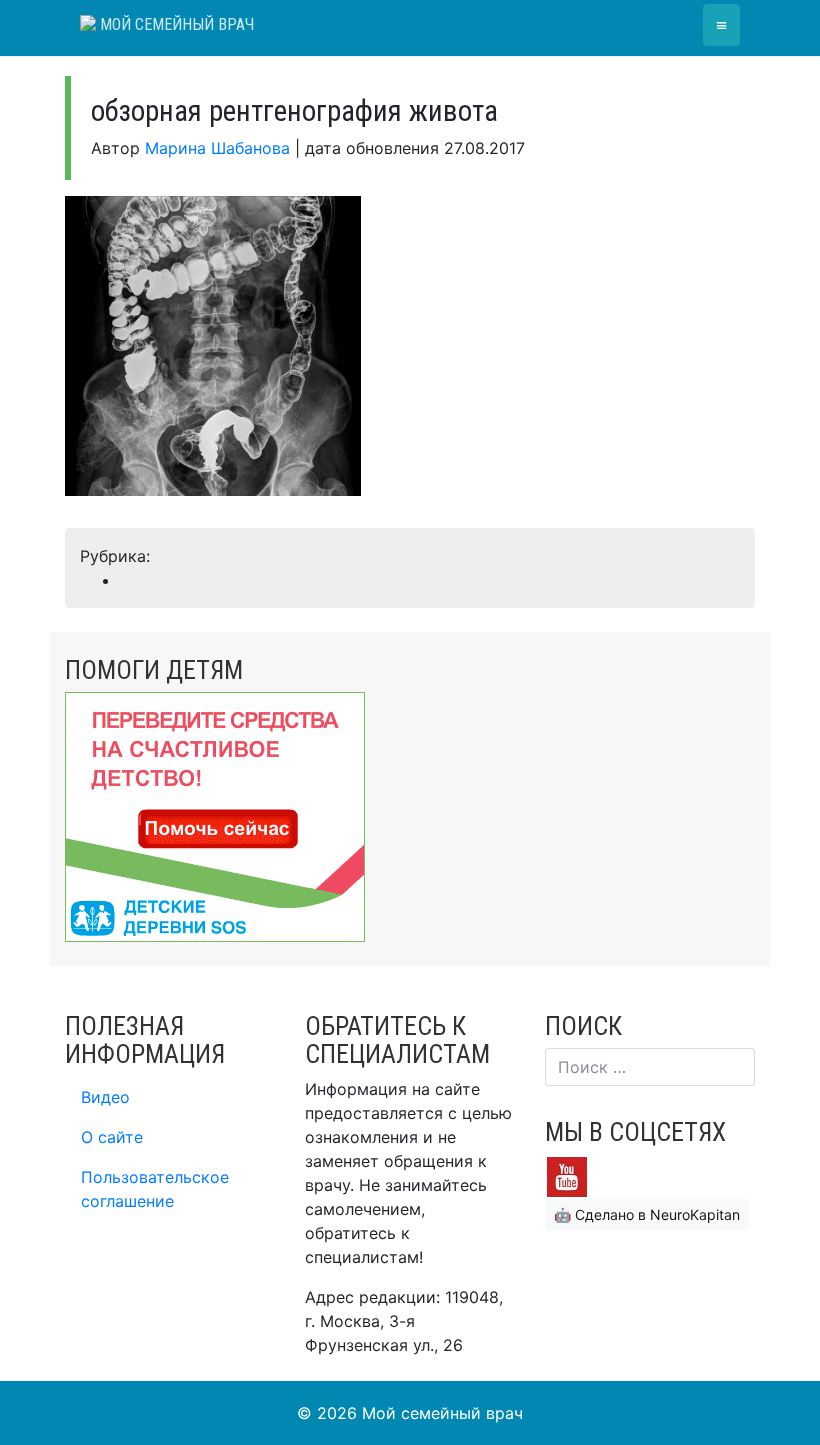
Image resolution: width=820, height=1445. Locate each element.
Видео (105, 1097)
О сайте (112, 1137)
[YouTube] (567, 1175)
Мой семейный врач (175, 24)
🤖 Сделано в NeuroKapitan (647, 1214)
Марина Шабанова (217, 148)
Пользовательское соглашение (155, 1189)
